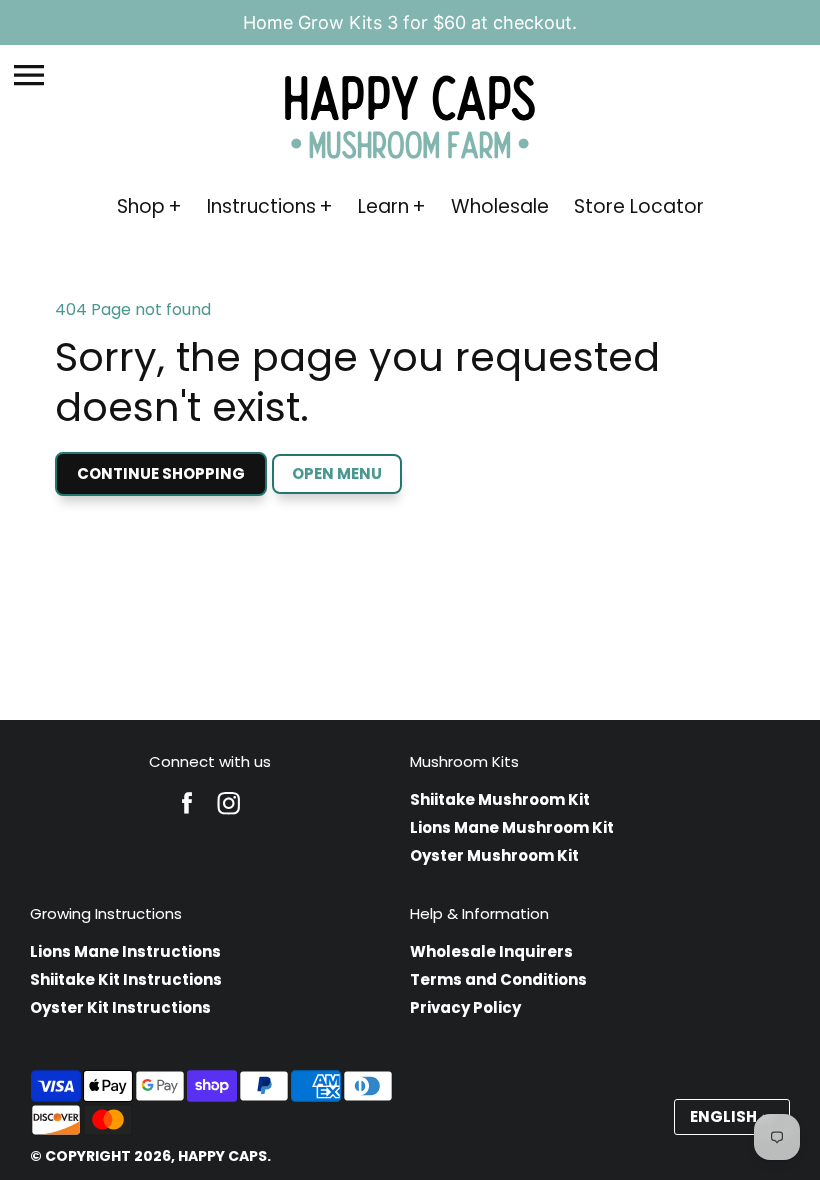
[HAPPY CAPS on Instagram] (229, 816)
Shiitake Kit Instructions (126, 979)
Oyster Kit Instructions (120, 1007)
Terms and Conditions (498, 979)
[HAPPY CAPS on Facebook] (187, 816)
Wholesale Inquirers (491, 951)
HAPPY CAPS (222, 1156)
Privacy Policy (465, 1007)
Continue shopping (161, 473)
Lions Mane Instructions (125, 951)
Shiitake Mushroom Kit (500, 799)
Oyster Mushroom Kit (494, 855)
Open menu (337, 473)
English (723, 1116)
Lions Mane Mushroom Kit (512, 827)
